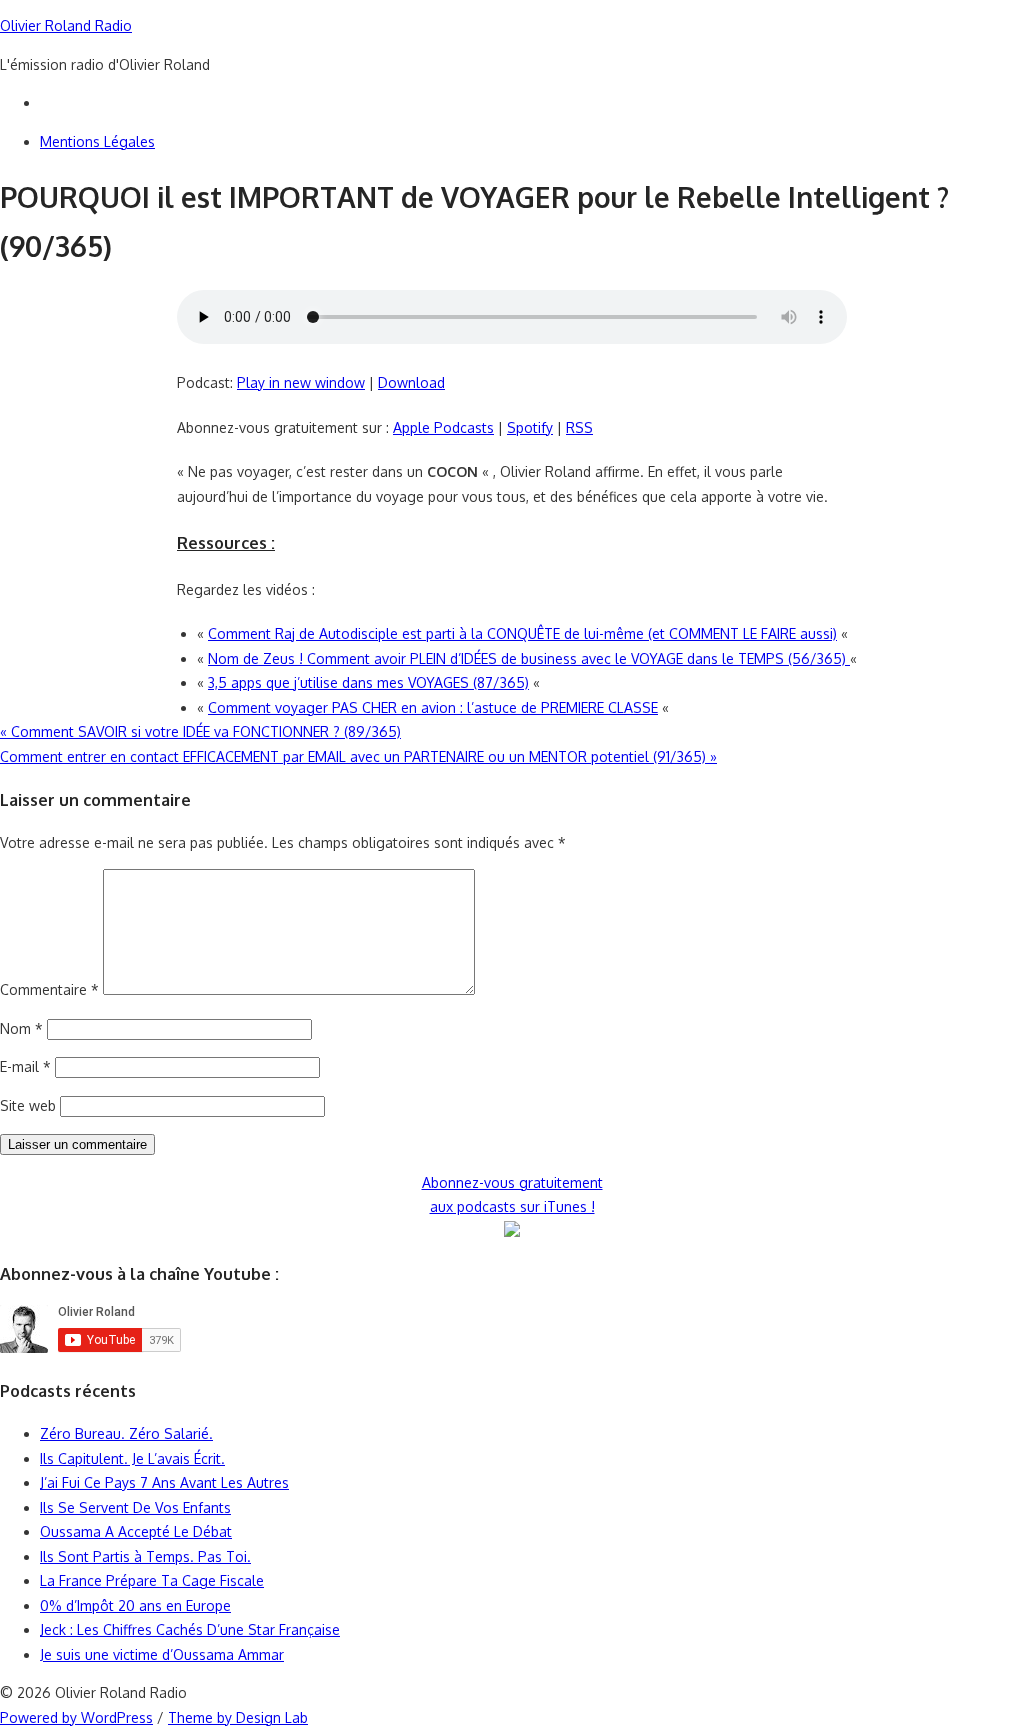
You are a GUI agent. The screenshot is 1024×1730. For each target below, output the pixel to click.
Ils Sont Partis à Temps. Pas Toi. (145, 1556)
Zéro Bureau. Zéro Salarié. (126, 1433)
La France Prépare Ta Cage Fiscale (152, 1580)
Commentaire (49, 989)
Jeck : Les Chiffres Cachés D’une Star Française (190, 1629)
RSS (579, 427)
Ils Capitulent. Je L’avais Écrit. (132, 1458)
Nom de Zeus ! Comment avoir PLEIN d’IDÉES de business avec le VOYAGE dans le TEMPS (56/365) (529, 658)
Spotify (530, 427)
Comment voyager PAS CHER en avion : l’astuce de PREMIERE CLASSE (433, 707)
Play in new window (301, 382)
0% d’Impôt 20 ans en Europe (135, 1605)
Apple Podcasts (443, 427)
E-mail (25, 1066)
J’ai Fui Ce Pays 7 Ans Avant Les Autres (164, 1482)
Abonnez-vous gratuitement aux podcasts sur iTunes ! (512, 1195)
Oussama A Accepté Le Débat (136, 1531)
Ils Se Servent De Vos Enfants (135, 1507)
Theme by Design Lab (238, 1717)
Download (411, 382)
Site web (28, 1105)
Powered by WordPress (76, 1717)
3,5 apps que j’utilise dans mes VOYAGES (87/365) (368, 682)
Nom (21, 1028)
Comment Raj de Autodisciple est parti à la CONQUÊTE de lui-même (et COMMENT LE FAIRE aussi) (522, 633)
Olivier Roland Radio (66, 25)
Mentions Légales (97, 141)
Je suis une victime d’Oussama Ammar (162, 1654)
